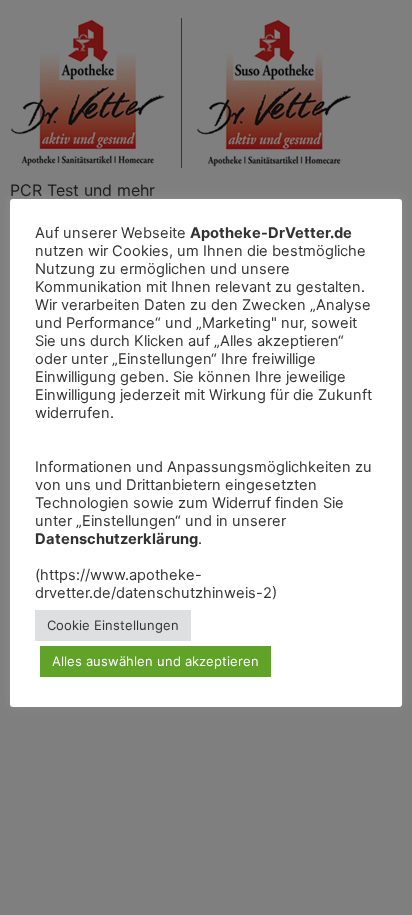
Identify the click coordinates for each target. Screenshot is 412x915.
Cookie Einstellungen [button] (113, 625)
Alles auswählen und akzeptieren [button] (155, 661)
